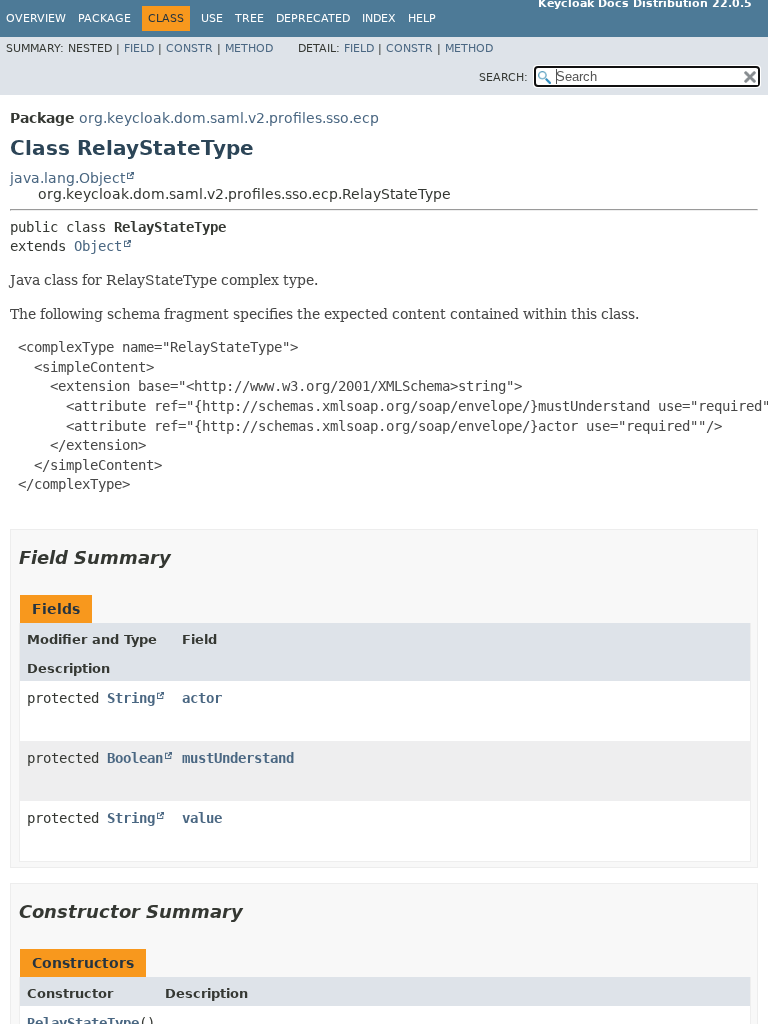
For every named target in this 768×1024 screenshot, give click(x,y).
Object (98, 246)
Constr (189, 48)
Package (104, 18)
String (131, 698)
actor (202, 698)
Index (379, 18)
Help (422, 18)
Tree (249, 18)
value (202, 818)
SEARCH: (503, 77)
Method (249, 48)
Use (212, 18)
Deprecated (313, 18)
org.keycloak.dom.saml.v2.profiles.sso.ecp (229, 118)
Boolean (135, 758)
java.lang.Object (67, 178)
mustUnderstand (238, 758)
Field (139, 48)
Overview (36, 18)
